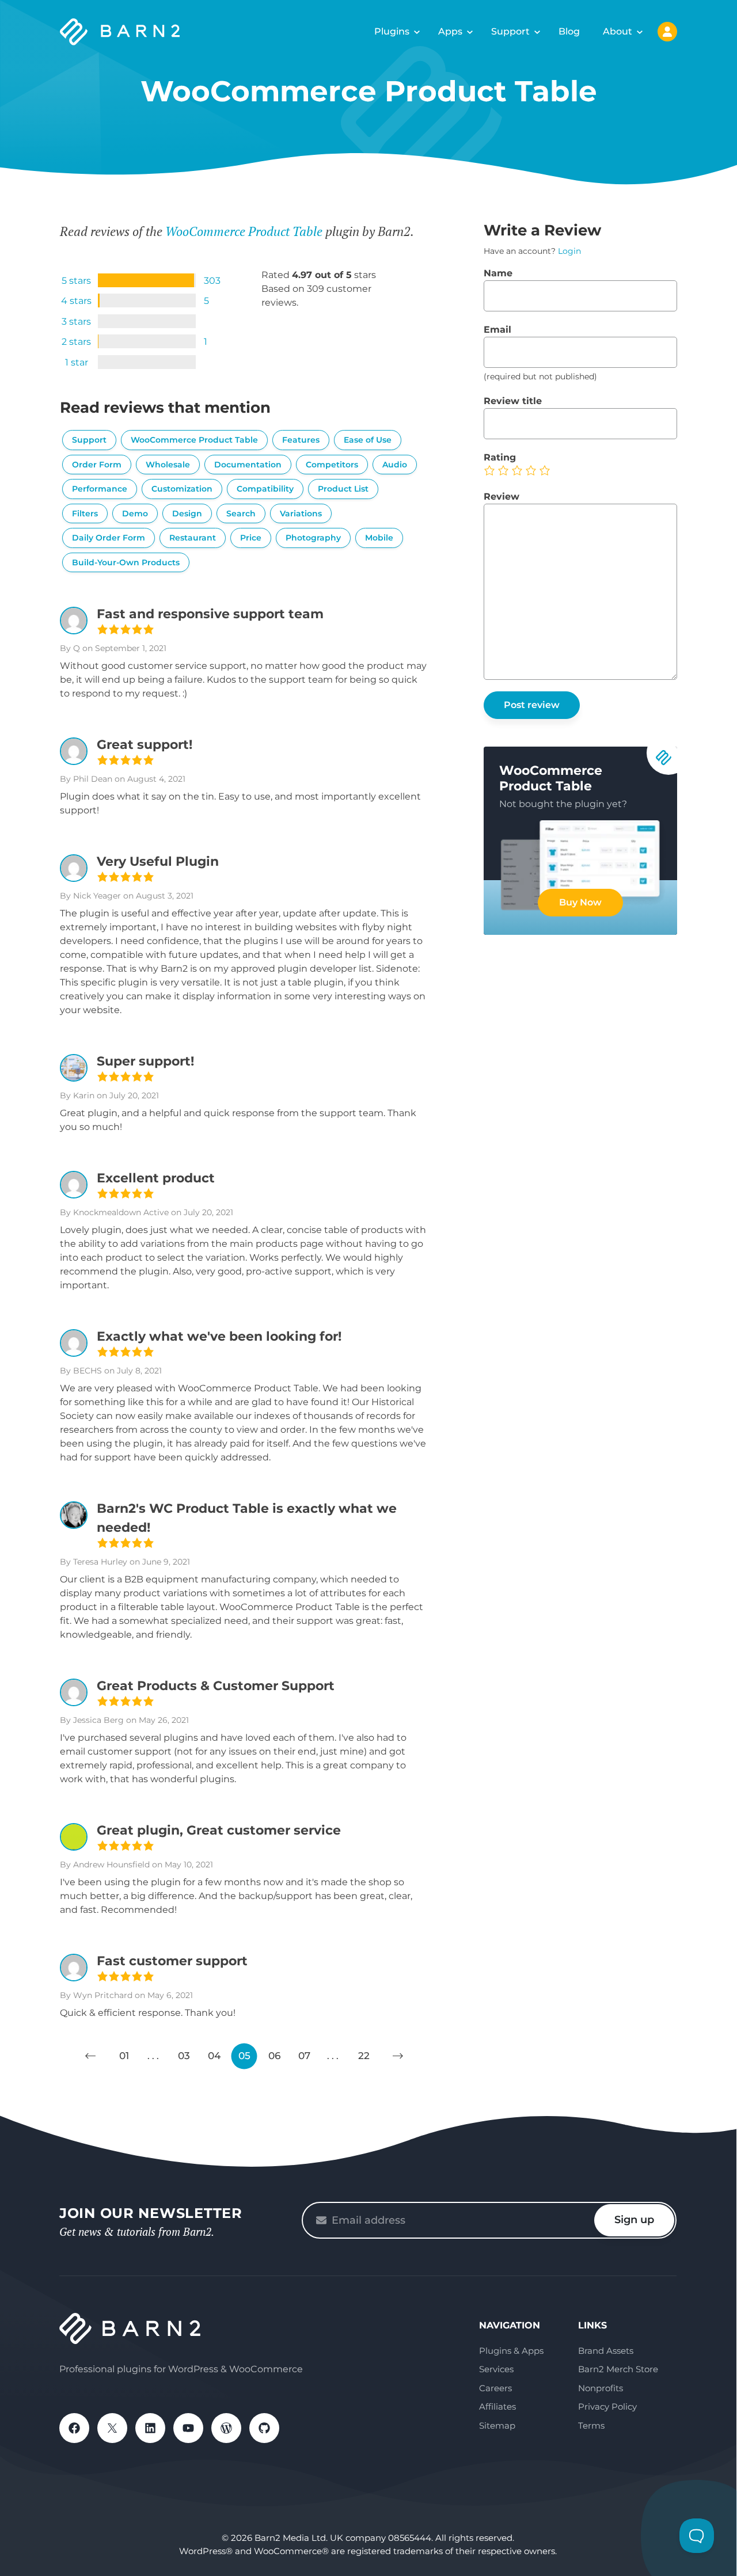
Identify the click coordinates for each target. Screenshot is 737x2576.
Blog (569, 31)
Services (496, 2369)
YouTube (188, 2428)
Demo (135, 513)
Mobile (379, 538)
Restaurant (193, 538)
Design (187, 513)
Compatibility (265, 489)
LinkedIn (150, 2428)
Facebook (74, 2428)
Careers (495, 2388)
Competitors (332, 465)
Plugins (392, 31)
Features (301, 440)
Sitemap (497, 2425)
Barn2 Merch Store (618, 2369)
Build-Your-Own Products (126, 562)
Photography (313, 538)
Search (241, 513)
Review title (513, 401)
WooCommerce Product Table (244, 231)
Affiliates (497, 2406)
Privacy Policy (607, 2406)
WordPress (226, 2428)
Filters (85, 513)
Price (251, 538)
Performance (100, 489)
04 (214, 2056)
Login (569, 251)
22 (364, 2056)
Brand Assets (606, 2351)
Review (502, 496)
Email (497, 330)
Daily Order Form (109, 538)
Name (498, 273)
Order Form (97, 465)
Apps (450, 31)
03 (184, 2056)
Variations (301, 513)
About (618, 31)
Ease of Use (368, 440)
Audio (395, 465)
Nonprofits (601, 2388)
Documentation (248, 465)
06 (274, 2056)
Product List (343, 489)
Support (510, 31)
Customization (182, 489)
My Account (667, 32)
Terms (591, 2425)
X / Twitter (112, 2428)
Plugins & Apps (511, 2351)
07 (304, 2056)
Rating (500, 457)
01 (124, 2056)
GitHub (264, 2428)
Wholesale (168, 465)
